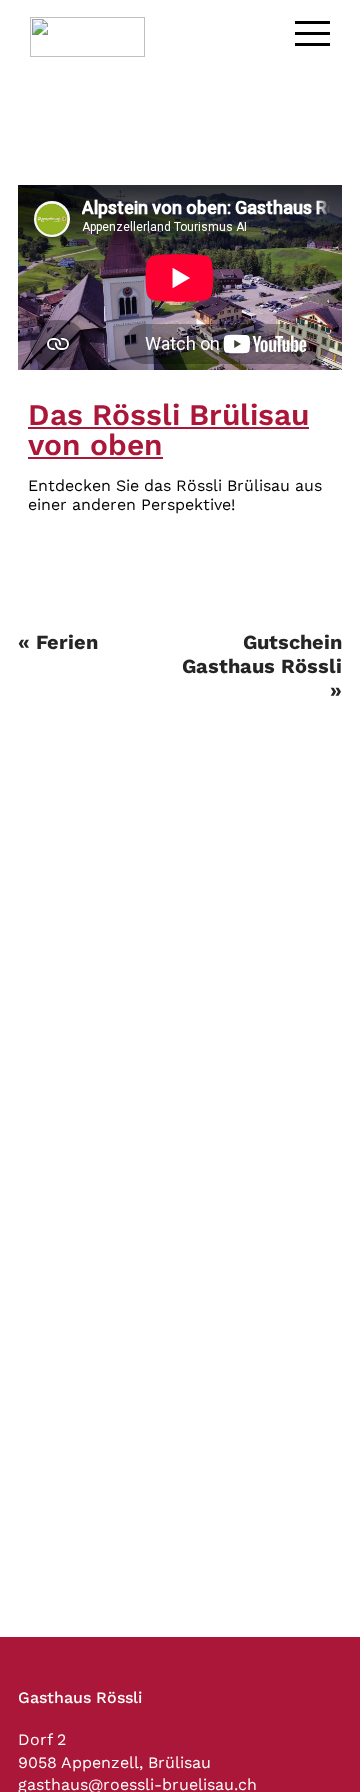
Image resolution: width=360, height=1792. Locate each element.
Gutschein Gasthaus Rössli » (262, 666)
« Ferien (58, 642)
